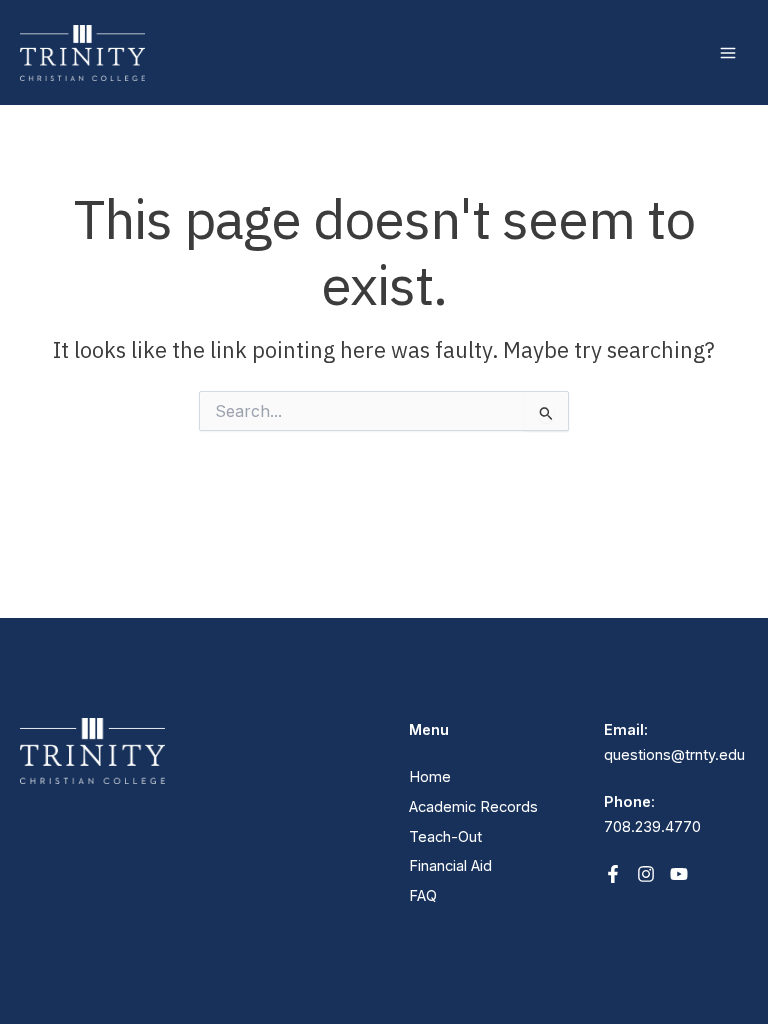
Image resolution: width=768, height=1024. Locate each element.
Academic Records (473, 807)
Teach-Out (445, 837)
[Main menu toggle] (728, 53)
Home (430, 777)
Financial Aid (450, 866)
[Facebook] (613, 874)
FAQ (423, 896)
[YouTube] (679, 874)
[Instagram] (646, 874)
